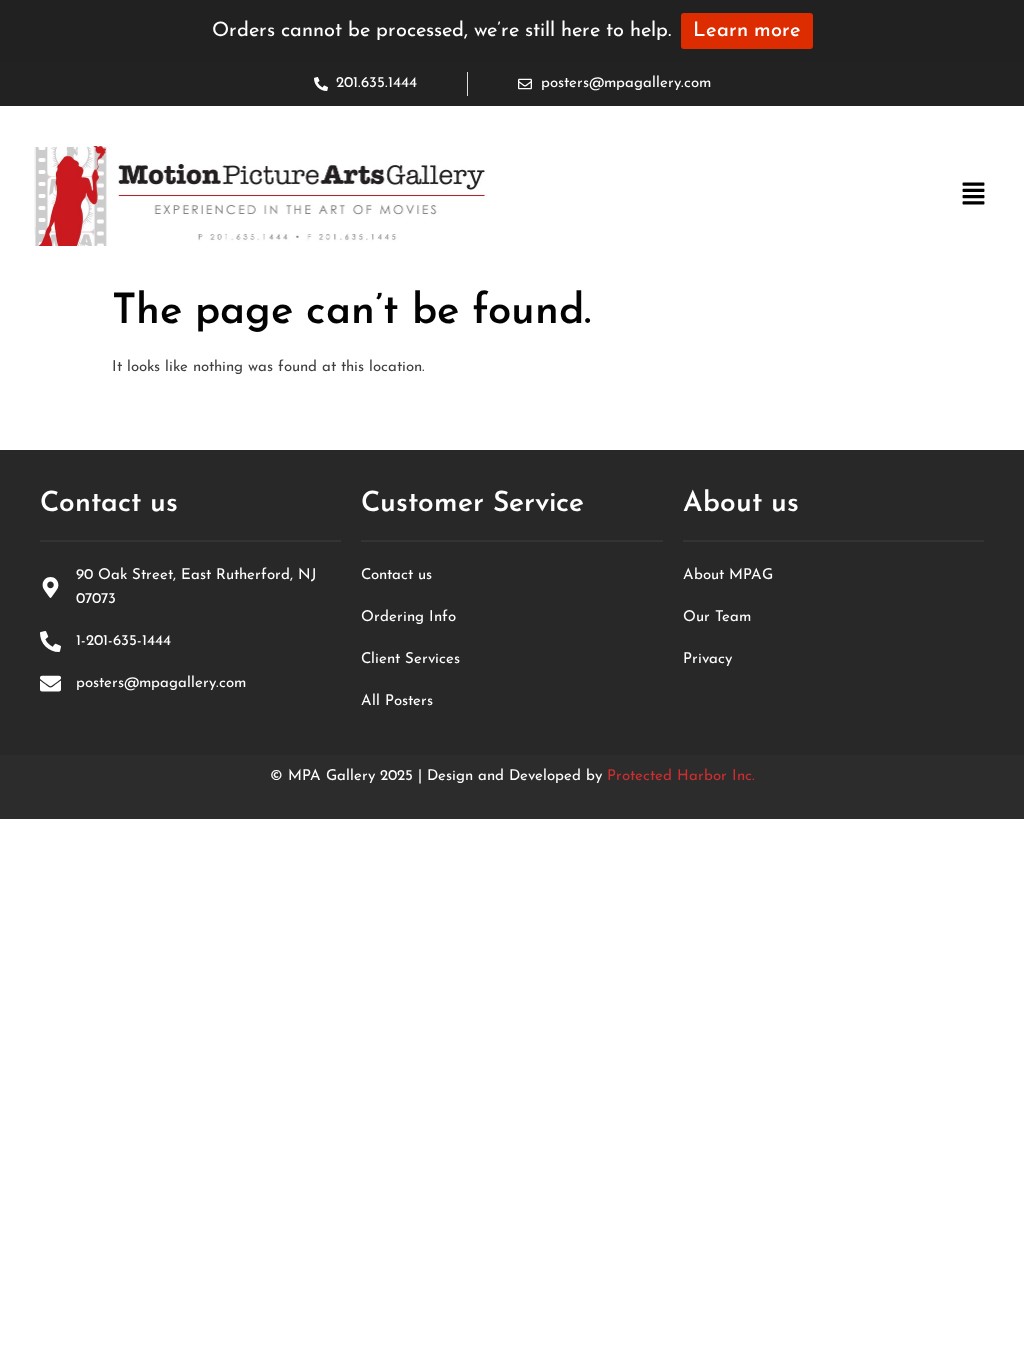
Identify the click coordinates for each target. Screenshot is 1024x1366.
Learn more (747, 31)
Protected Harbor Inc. (681, 776)
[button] (974, 196)
